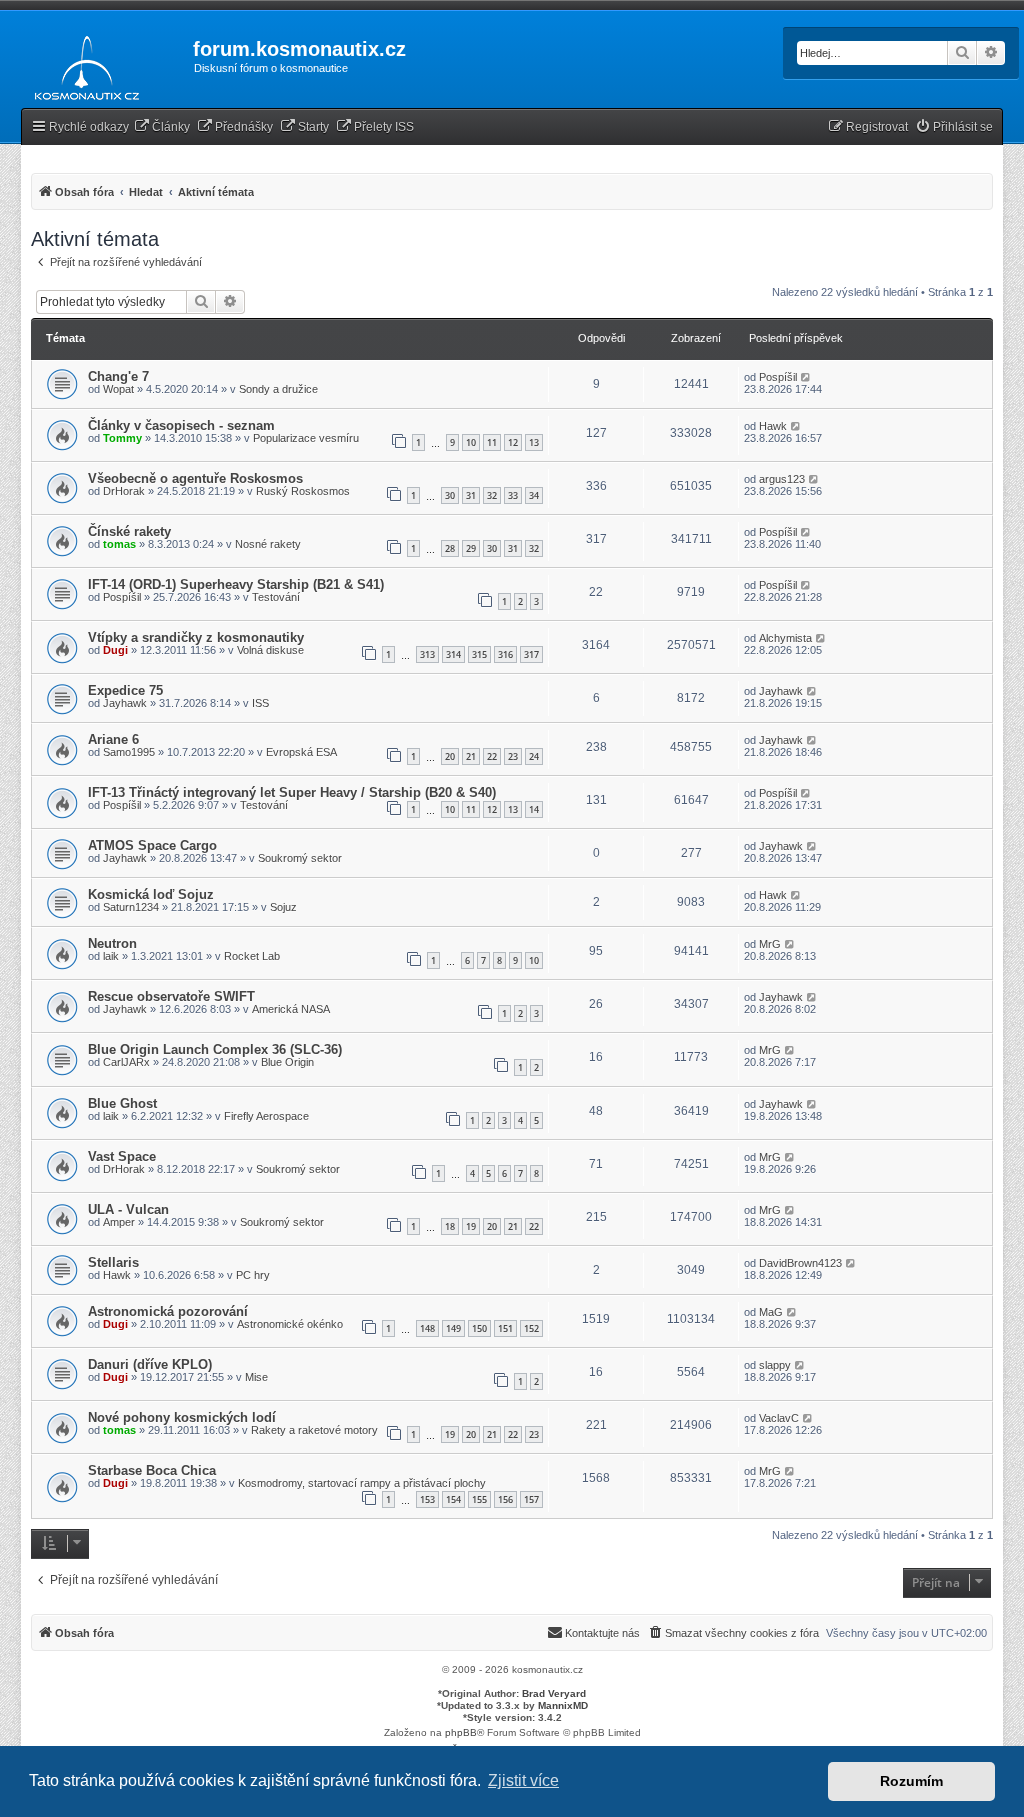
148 (427, 1328)
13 (534, 442)
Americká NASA (291, 1009)
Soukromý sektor (300, 858)
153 (427, 1499)
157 (531, 1499)
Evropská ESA (301, 752)
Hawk (773, 426)
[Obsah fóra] (81, 64)
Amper (119, 1222)
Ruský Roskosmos (303, 491)
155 (479, 1499)
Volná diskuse (270, 650)
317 (531, 654)
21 (471, 756)
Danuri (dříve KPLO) (150, 1364)
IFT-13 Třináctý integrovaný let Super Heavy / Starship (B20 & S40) (292, 792)
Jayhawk (125, 703)
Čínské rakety (129, 531)
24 (534, 756)
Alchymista (785, 638)
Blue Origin (287, 1062)
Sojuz (283, 907)
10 (471, 442)
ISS (260, 703)
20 (450, 756)
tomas (119, 544)
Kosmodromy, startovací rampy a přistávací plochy (362, 1483)
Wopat (118, 389)
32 (492, 495)
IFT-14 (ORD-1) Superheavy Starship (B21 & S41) (236, 584)
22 (492, 756)
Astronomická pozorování (168, 1311)
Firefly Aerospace (266, 1116)
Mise (256, 1377)
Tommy (122, 438)
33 (513, 495)
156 (505, 1499)
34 (534, 495)
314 (453, 654)
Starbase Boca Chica (152, 1470)
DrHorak (124, 491)
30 (450, 495)
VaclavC (779, 1418)
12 (513, 442)
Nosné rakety (268, 544)
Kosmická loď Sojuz (151, 894)
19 (471, 1226)
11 (492, 442)
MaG (771, 1312)
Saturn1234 (131, 907)
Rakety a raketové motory (314, 1430)
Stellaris (113, 1262)
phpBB (461, 1732)
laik (111, 956)
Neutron (112, 943)
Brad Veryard (554, 1693)
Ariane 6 (113, 739)
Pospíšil (778, 377)
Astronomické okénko (290, 1324)
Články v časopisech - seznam (181, 425)
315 (479, 654)
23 (513, 756)
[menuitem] (162, 127)
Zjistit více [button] (523, 1780)
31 (471, 495)
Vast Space (122, 1156)
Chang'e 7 (118, 376)
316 (505, 654)
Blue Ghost (122, 1103)
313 (427, 654)
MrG (770, 944)
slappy (775, 1365)
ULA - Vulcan (128, 1209)
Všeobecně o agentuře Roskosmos (195, 478)
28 (450, 548)
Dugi (115, 650)
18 (450, 1226)
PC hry (253, 1275)
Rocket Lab (252, 956)
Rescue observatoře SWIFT (171, 996)
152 (531, 1328)
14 (534, 809)
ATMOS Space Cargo (152, 845)
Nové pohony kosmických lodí (182, 1417)
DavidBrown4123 (800, 1263)
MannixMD (563, 1705)
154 (453, 1499)
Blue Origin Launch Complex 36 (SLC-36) (215, 1049)
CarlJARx (126, 1062)
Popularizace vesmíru (306, 438)
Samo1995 (129, 752)
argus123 (782, 479)
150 (479, 1328)
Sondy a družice (278, 389)
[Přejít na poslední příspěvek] (806, 377)
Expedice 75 (125, 690)
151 (505, 1328)
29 (471, 548)
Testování (276, 597)
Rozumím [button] (911, 1781)
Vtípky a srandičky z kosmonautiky (196, 637)
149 (453, 1328)
